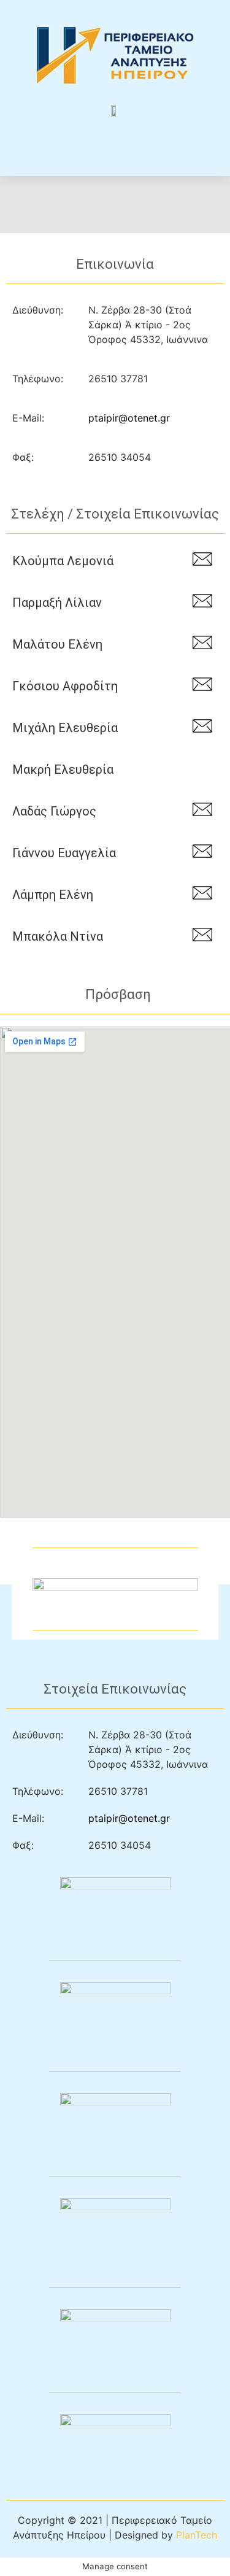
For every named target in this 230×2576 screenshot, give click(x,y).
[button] (115, 141)
